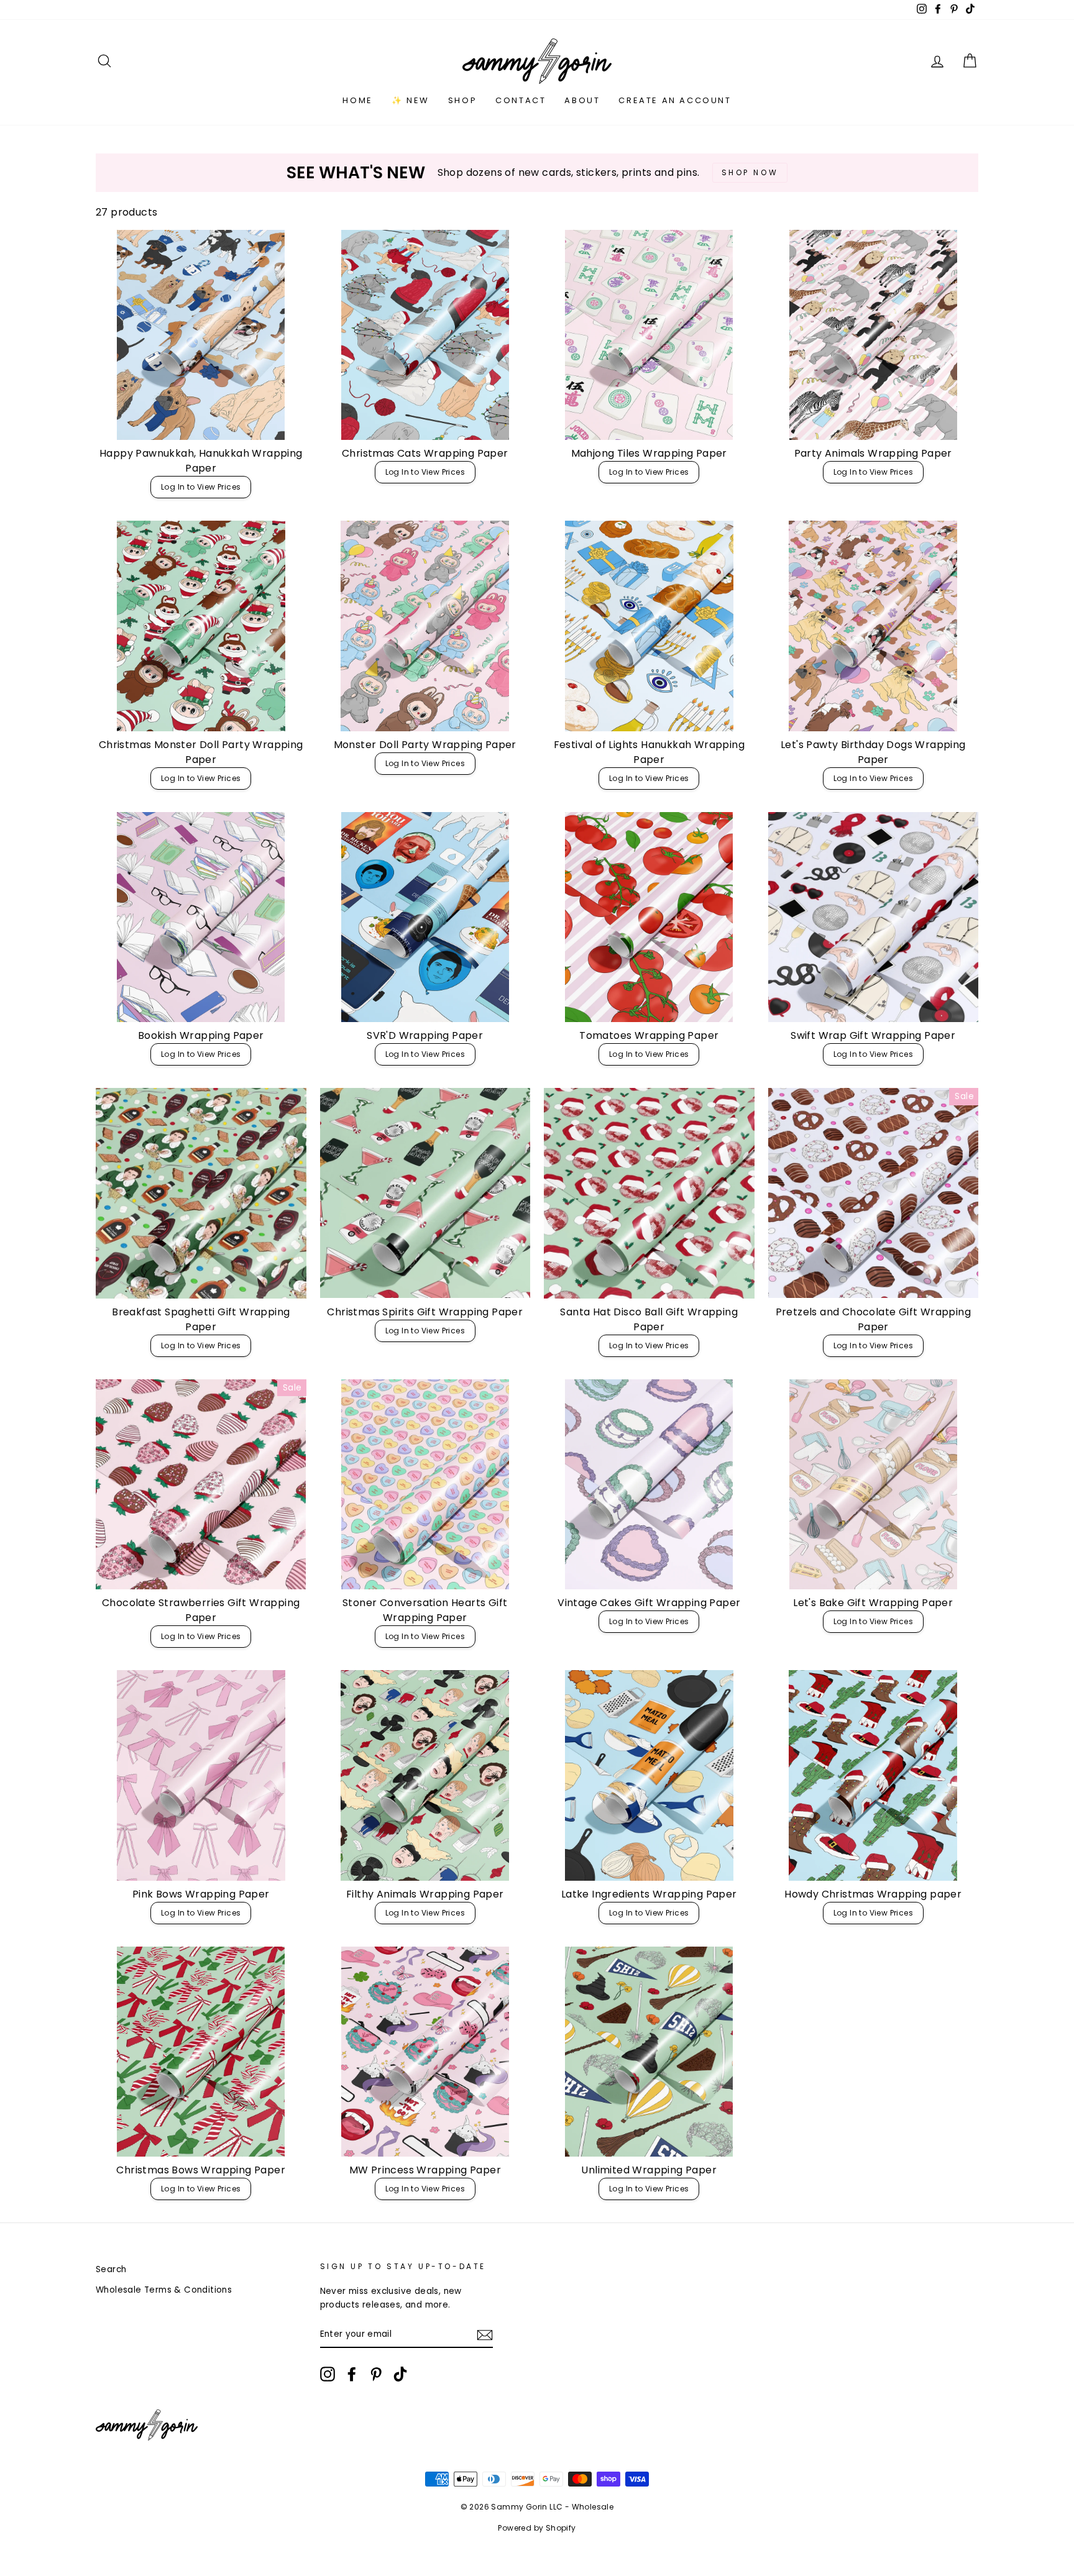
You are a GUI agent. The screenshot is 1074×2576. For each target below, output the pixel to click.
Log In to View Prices (201, 487)
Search (111, 2269)
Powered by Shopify (537, 2528)
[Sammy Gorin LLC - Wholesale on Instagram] (328, 2374)
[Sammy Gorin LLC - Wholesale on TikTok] (400, 2374)
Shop (462, 100)
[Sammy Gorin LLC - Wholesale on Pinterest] (376, 2374)
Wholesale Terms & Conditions (164, 2290)
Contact (521, 100)
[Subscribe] (485, 2335)
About (582, 100)
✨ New (411, 100)
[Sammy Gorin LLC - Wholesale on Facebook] (352, 2374)
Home (357, 100)
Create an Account (675, 100)
